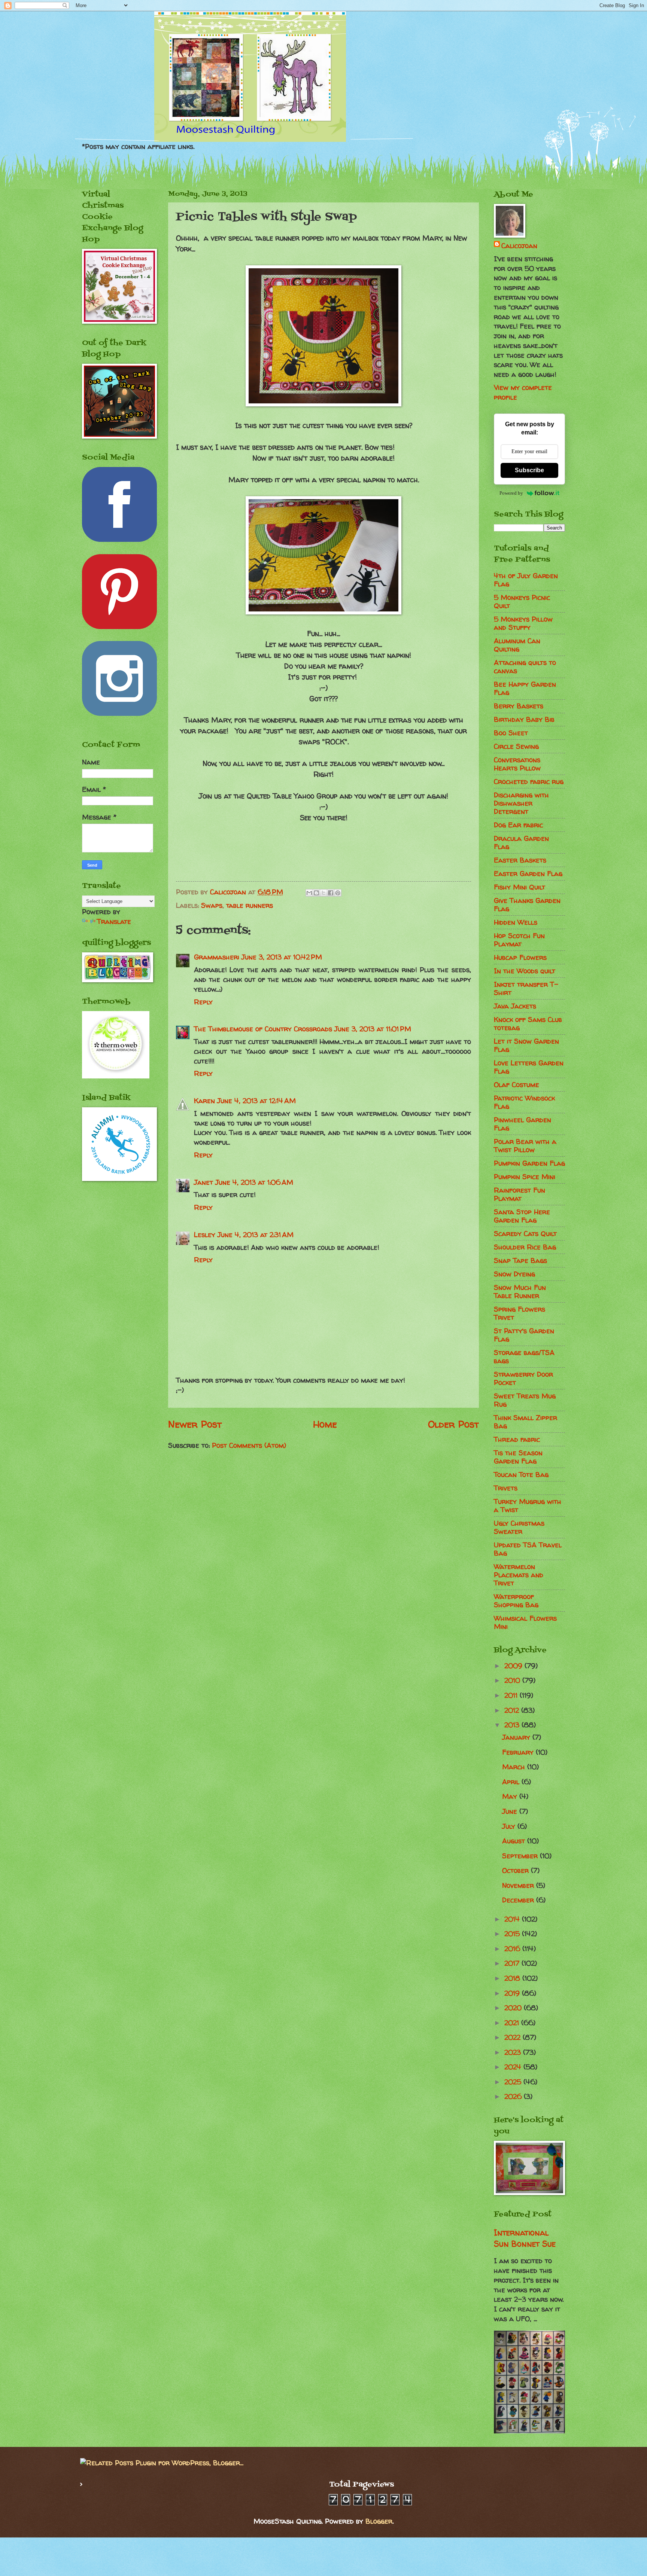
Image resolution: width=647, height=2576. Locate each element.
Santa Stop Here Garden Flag (522, 1216)
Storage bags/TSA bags (524, 1357)
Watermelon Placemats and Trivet (519, 1575)
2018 (513, 1978)
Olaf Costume (517, 1085)
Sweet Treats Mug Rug (525, 1400)
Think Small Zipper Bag (526, 1422)
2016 (513, 1949)
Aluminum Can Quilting (517, 645)
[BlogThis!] (316, 893)
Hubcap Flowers (520, 957)
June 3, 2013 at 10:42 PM (282, 957)
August (515, 1841)
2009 (514, 1666)
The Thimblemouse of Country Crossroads (263, 1029)
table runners (250, 905)
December (519, 1900)
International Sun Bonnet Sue (525, 2238)
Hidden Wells (516, 922)
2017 (513, 1963)
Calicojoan (519, 246)
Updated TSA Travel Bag (528, 1549)
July (510, 1826)
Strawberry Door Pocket (523, 1378)
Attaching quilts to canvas (525, 667)
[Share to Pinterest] (338, 893)
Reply (203, 1002)
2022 (514, 2037)
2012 (513, 1710)
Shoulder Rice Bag (525, 1247)
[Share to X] (323, 893)
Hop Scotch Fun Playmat (519, 940)
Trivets (506, 1488)
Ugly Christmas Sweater (519, 1527)
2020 (514, 2008)
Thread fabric (517, 1439)
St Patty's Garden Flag (524, 1335)
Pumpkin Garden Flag (529, 1163)
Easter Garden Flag (528, 874)
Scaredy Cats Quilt (525, 1234)
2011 (512, 1695)
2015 (513, 1934)
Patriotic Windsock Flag (524, 1102)
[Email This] (309, 893)
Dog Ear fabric (518, 825)
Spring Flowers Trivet (520, 1313)
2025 (514, 2082)
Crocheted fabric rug (529, 782)
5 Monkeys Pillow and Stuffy (523, 623)
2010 (513, 1680)
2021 (513, 2023)
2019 (513, 1993)
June (511, 1811)
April (512, 1782)
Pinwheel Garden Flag (523, 1124)
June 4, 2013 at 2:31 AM (256, 1235)
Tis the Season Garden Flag (518, 1457)
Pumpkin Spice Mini (525, 1177)
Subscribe (529, 470)
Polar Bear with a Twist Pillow (525, 1146)
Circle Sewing (516, 746)
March (515, 1767)
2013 (513, 1725)
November (519, 1885)
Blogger (379, 2521)
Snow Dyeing (514, 1274)
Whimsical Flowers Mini (525, 1622)
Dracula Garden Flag (521, 843)
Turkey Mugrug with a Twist (528, 1506)
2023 (514, 2052)
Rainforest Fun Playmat (520, 1194)
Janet (203, 1182)
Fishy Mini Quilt (520, 887)
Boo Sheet (511, 733)
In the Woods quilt (525, 971)
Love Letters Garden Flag (529, 1067)
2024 (514, 2067)
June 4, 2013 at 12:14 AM (256, 1101)
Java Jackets (515, 1006)
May (511, 1796)
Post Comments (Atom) (249, 1445)
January (517, 1737)
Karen (204, 1101)
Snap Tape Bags (520, 1260)
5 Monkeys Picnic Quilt (522, 602)
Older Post (453, 1424)
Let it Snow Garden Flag (526, 1045)
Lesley (205, 1235)
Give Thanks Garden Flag (527, 905)
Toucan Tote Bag (521, 1475)
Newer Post (195, 1424)
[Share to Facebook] (331, 893)
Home (325, 1424)
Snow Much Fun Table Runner (520, 1292)
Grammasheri (217, 957)
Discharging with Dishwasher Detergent (521, 803)
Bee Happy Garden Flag (525, 688)
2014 (513, 1919)
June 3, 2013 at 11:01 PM (373, 1029)
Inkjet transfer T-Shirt (526, 988)
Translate (114, 921)
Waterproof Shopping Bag (516, 1601)
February (519, 1752)
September (521, 1856)
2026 (514, 2096)
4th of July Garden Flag (526, 580)
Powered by (511, 493)
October (517, 1870)
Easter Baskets (520, 860)
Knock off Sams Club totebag (528, 1024)
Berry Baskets (519, 706)
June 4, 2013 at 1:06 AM (254, 1182)
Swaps (212, 905)
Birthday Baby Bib (524, 719)
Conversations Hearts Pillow (517, 764)
